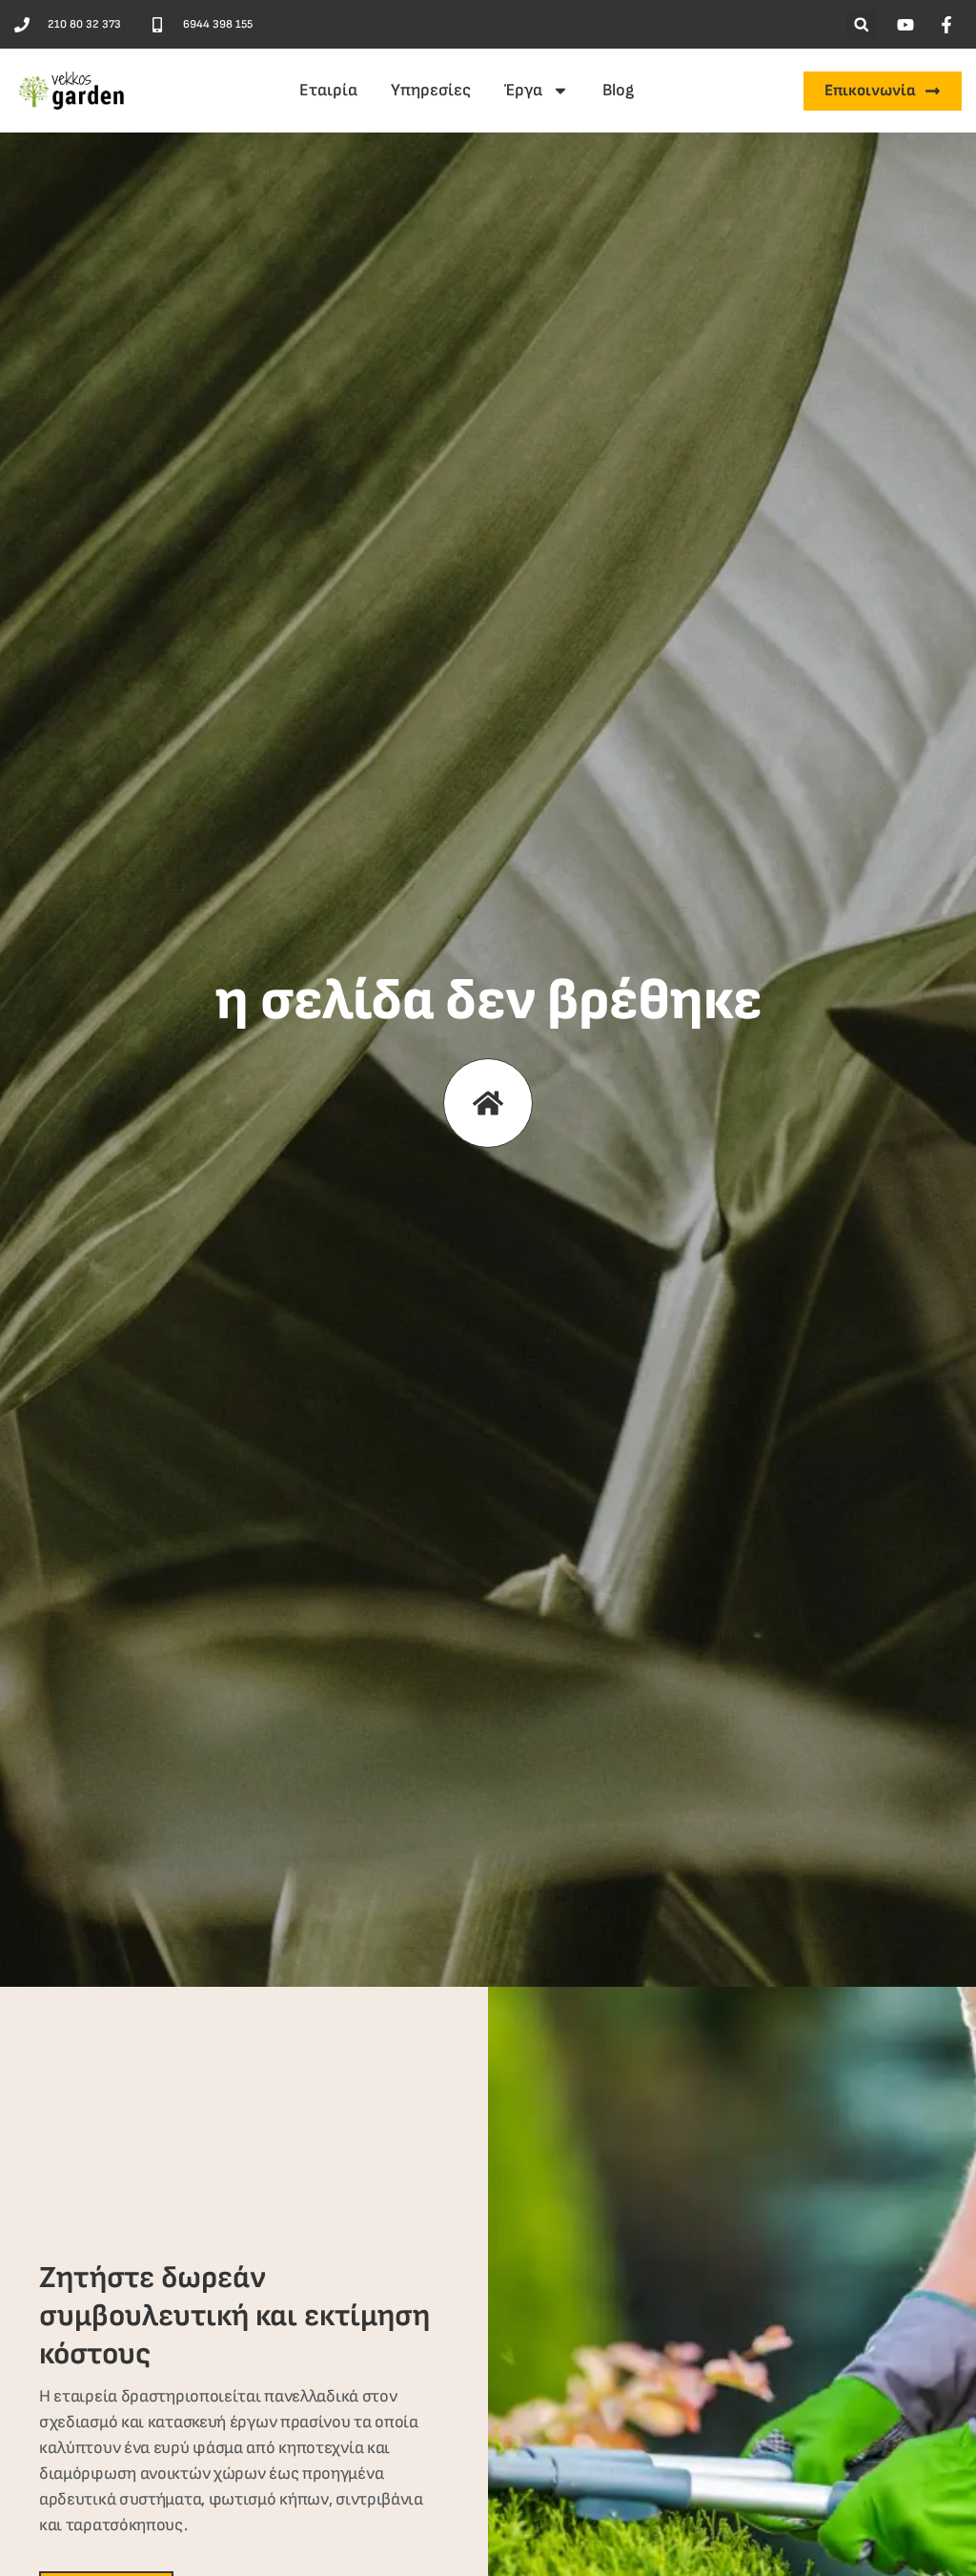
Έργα (523, 90)
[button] (861, 24)
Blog (618, 90)
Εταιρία (328, 90)
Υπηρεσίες (431, 90)
